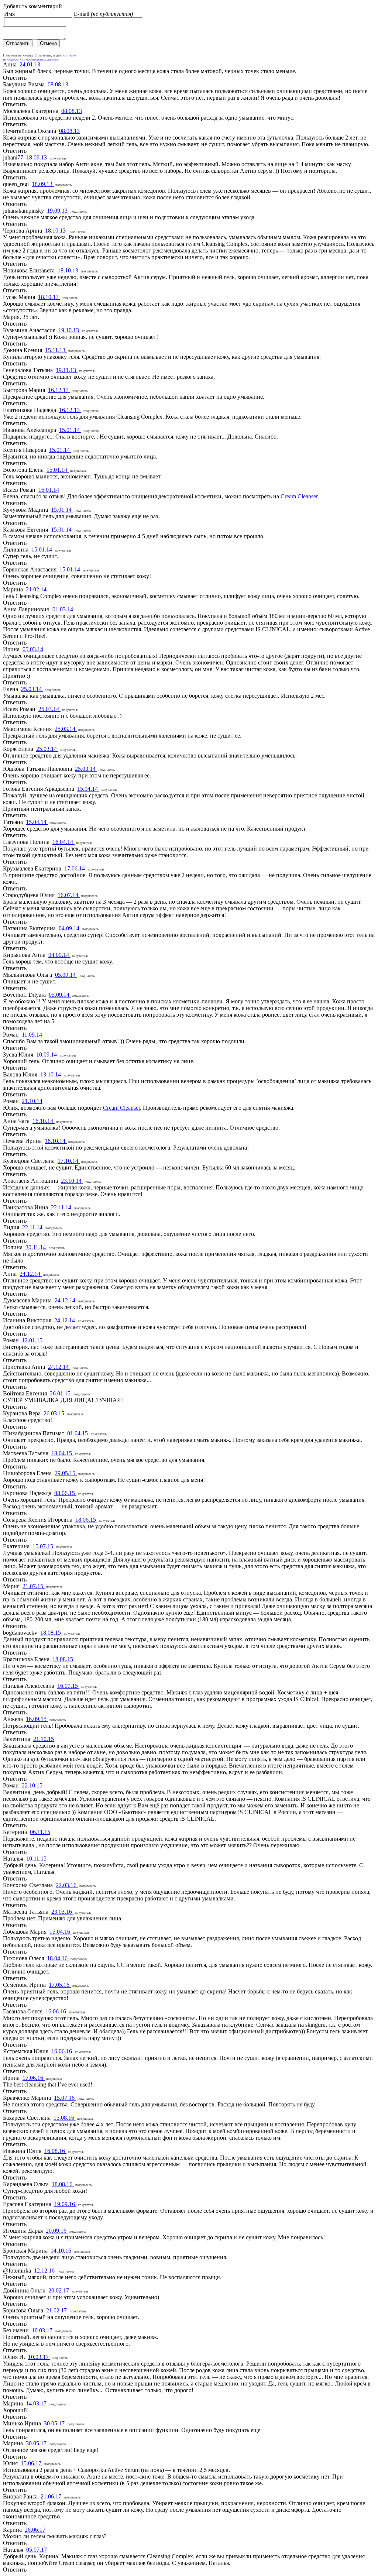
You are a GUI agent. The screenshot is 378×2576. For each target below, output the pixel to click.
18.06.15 (86, 1520)
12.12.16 (45, 2271)
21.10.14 (32, 1101)
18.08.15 (51, 1633)
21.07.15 (34, 1586)
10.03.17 (43, 2330)
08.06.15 (65, 1493)
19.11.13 (67, 370)
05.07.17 (37, 2550)
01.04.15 (78, 1433)
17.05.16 (60, 1985)
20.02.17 (59, 2290)
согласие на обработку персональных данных (39, 57)
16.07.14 (69, 895)
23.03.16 (62, 1912)
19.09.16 (65, 2204)
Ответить (15, 78)
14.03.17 (37, 2403)
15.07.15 (44, 1546)
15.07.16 (65, 2098)
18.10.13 (56, 231)
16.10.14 (44, 1121)
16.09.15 (68, 1686)
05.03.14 (33, 649)
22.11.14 (62, 1207)
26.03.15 (55, 1413)
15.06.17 (32, 2463)
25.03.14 (32, 689)
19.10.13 (69, 330)
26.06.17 (35, 2530)
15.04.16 (61, 1932)
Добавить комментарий (32, 6)
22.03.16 (67, 1885)
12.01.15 (32, 1340)
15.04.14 (88, 789)
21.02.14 (36, 589)
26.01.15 (61, 1393)
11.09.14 (32, 1035)
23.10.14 (72, 1181)
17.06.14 (75, 868)
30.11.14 (36, 1247)
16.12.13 (59, 390)
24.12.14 (31, 1274)
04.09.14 (70, 928)
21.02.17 (57, 2310)
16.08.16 (55, 2151)
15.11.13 (56, 350)
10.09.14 (47, 1055)
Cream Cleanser (299, 496)
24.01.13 (30, 64)
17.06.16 (34, 2078)
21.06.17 (52, 2496)
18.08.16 (63, 2184)
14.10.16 (62, 2251)
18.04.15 (62, 1453)
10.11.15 (36, 1859)
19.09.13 (58, 211)
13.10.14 (51, 1074)
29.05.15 (66, 1473)
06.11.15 (40, 1832)
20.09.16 (57, 2231)
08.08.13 (58, 84)
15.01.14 (70, 430)
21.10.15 (44, 1739)
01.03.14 (63, 609)
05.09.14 (66, 975)
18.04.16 (58, 1958)
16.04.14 (63, 842)
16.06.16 (56, 2011)
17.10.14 (69, 1161)
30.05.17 (55, 2423)
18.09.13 (37, 157)
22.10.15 (32, 1785)
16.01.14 (49, 490)
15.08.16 (65, 2118)
